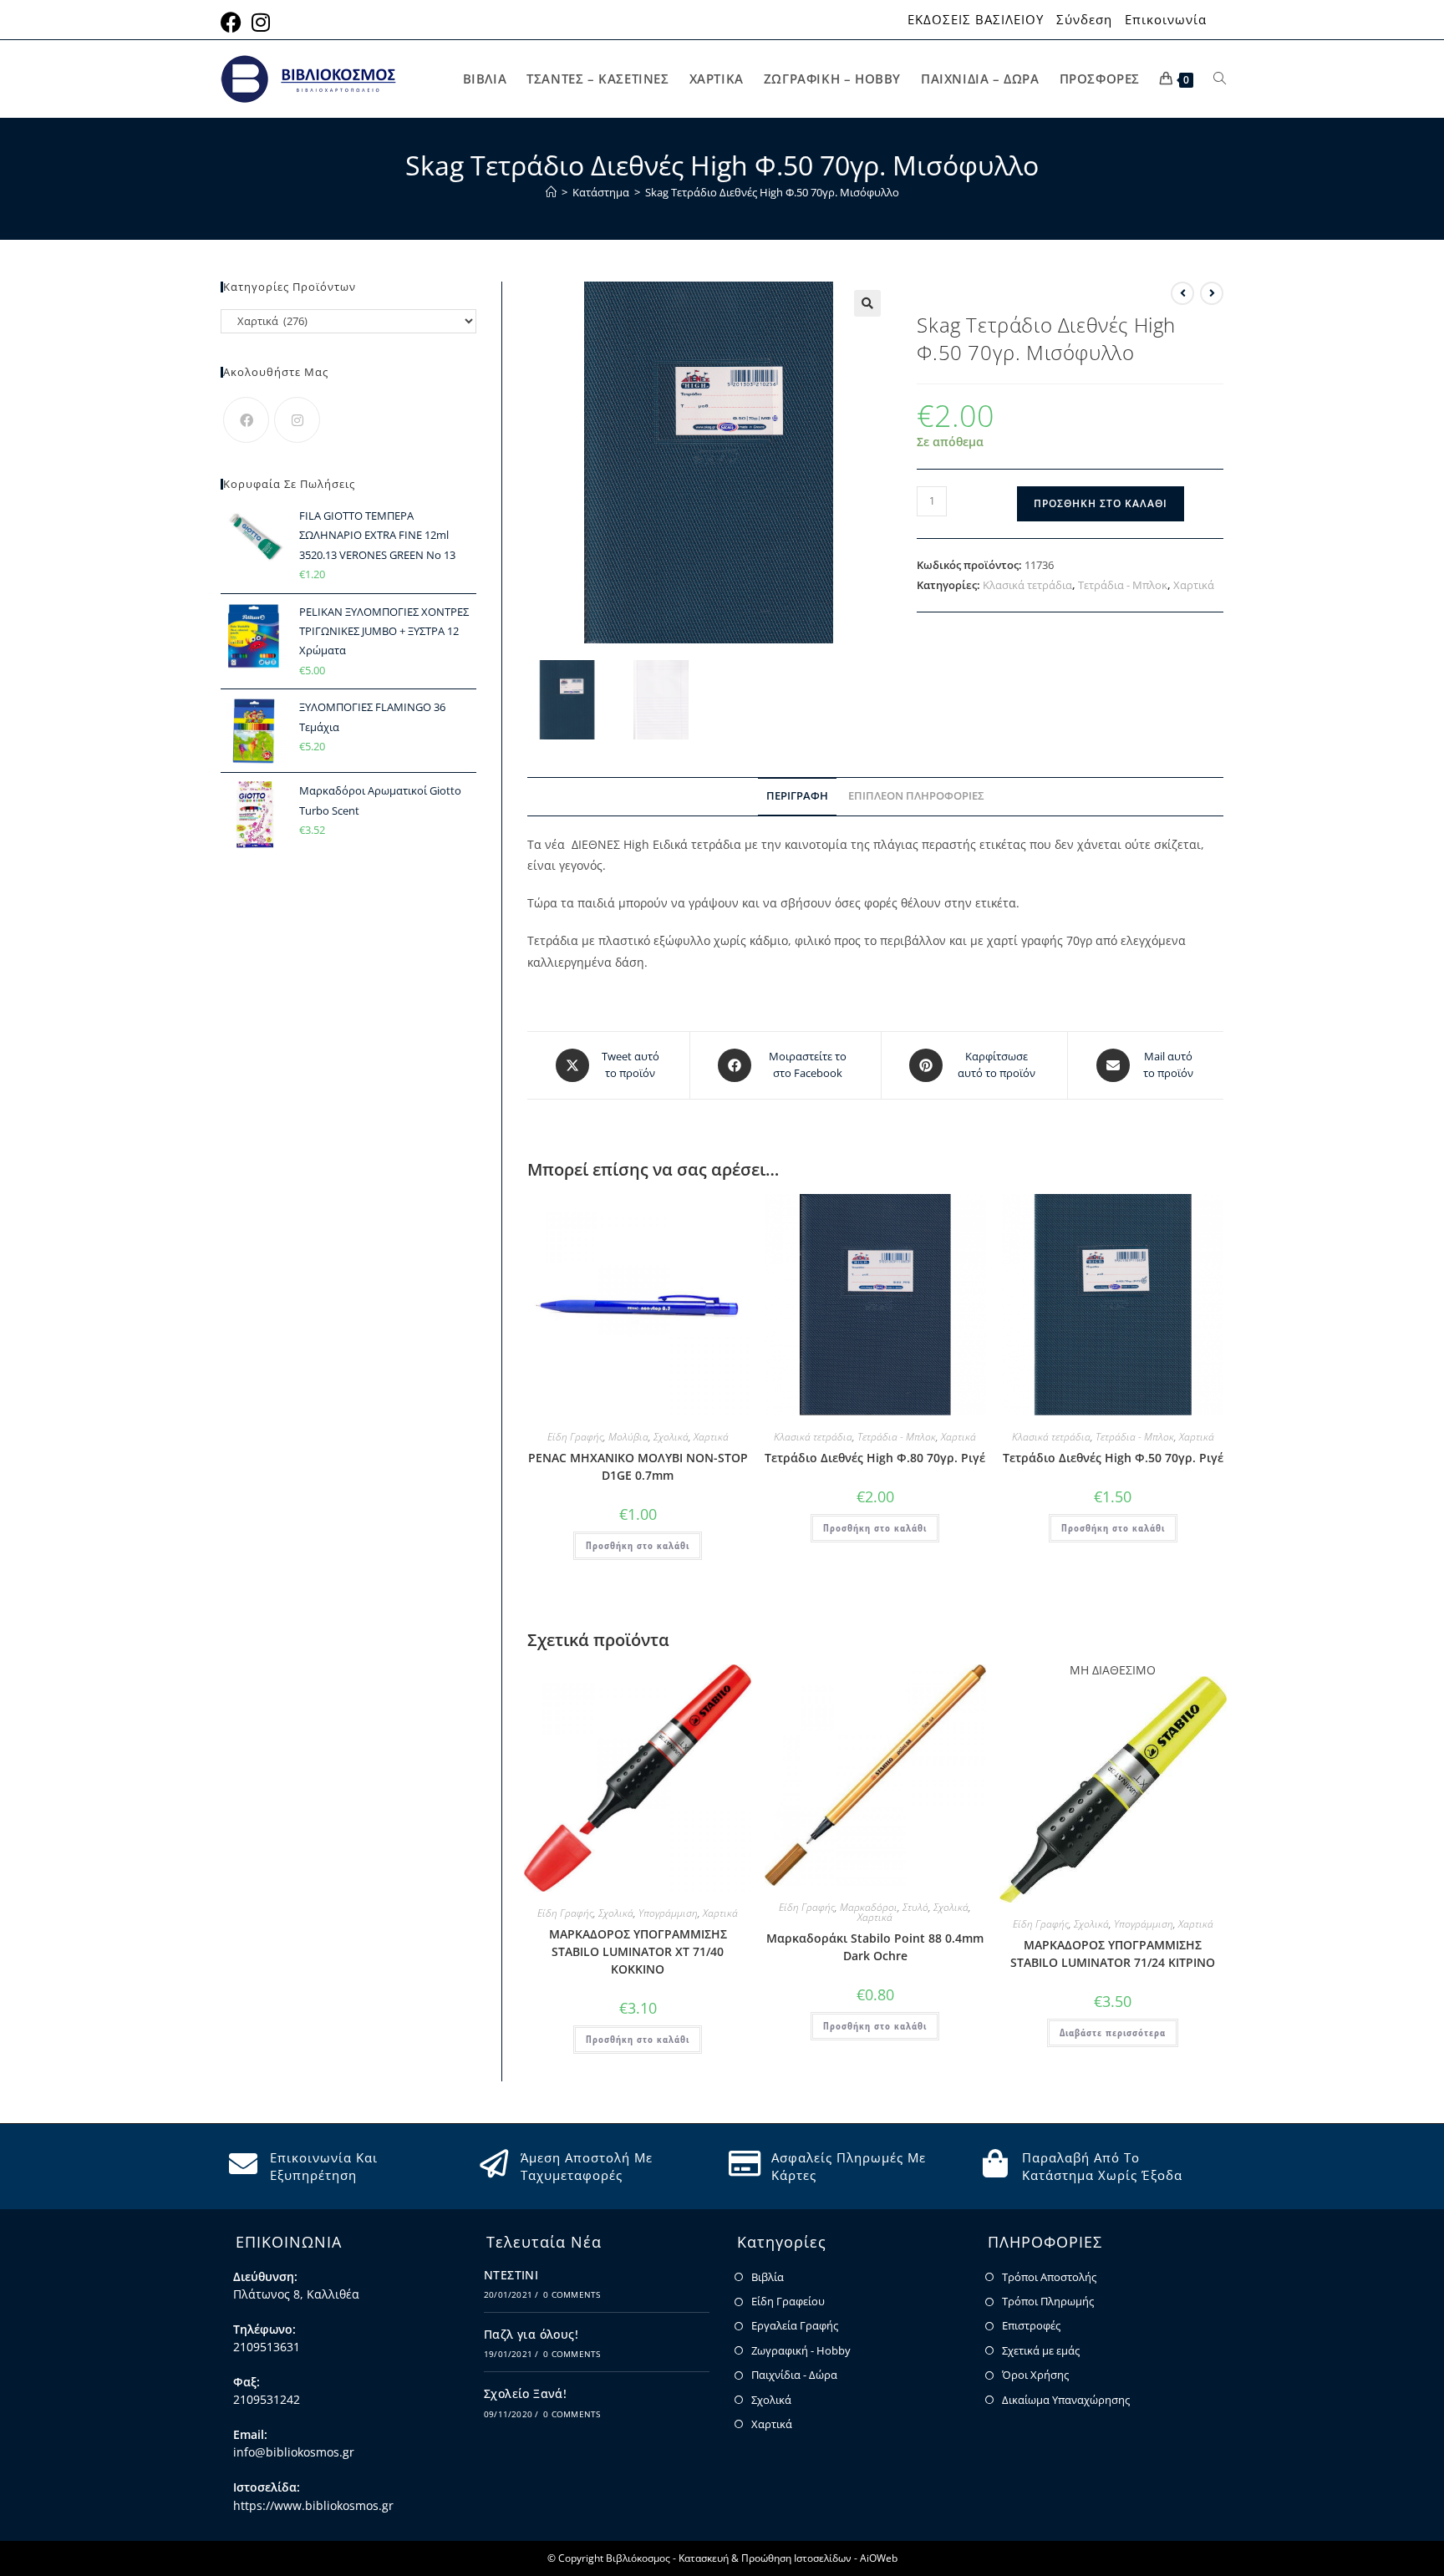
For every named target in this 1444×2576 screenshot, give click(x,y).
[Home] (551, 192)
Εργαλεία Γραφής (795, 2325)
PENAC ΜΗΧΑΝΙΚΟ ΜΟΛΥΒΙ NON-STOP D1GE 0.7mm (638, 1466)
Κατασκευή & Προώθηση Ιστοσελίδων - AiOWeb (788, 2558)
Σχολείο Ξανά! (525, 2393)
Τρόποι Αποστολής (1049, 2277)
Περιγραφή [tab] (797, 796)
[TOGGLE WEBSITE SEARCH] (1220, 79)
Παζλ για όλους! (531, 2334)
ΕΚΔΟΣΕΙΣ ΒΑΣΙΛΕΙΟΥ (976, 20)
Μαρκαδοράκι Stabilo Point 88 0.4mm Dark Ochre (875, 1947)
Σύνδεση (1084, 20)
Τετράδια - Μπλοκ (1123, 585)
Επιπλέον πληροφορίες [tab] (916, 796)
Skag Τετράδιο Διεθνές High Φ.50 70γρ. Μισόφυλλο (772, 192)
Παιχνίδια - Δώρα (794, 2375)
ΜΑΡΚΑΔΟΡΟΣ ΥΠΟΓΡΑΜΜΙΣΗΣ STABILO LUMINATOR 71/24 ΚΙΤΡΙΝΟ (1113, 1954)
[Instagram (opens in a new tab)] (261, 22)
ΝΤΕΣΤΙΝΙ (511, 2275)
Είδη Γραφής (575, 1437)
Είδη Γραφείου (788, 2301)
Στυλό (915, 1907)
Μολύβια (628, 1437)
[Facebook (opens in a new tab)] (234, 22)
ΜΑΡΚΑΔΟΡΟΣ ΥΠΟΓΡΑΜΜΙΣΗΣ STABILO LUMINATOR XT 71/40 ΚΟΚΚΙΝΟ (638, 1951)
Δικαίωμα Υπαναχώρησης (1066, 2400)
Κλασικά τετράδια (1027, 585)
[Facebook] (246, 420)
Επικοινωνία (1166, 20)
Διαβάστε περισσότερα (1113, 2032)
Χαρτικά (1194, 585)
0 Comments (572, 2294)
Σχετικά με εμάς (1041, 2350)
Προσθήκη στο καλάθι (1101, 503)
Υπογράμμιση (668, 1913)
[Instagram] (297, 420)
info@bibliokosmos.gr (294, 2452)
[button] (867, 303)
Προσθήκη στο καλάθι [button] (638, 1545)
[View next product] (1212, 293)
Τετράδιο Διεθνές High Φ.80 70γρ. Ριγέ (875, 1458)
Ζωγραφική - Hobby (801, 2350)
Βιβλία (768, 2277)
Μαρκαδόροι (869, 1907)
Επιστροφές (1031, 2325)
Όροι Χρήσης (1035, 2375)
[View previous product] (1182, 293)
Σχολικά (671, 1437)
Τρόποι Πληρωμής (1048, 2301)
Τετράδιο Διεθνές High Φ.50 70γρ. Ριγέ (1113, 1458)
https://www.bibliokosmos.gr (313, 2505)
